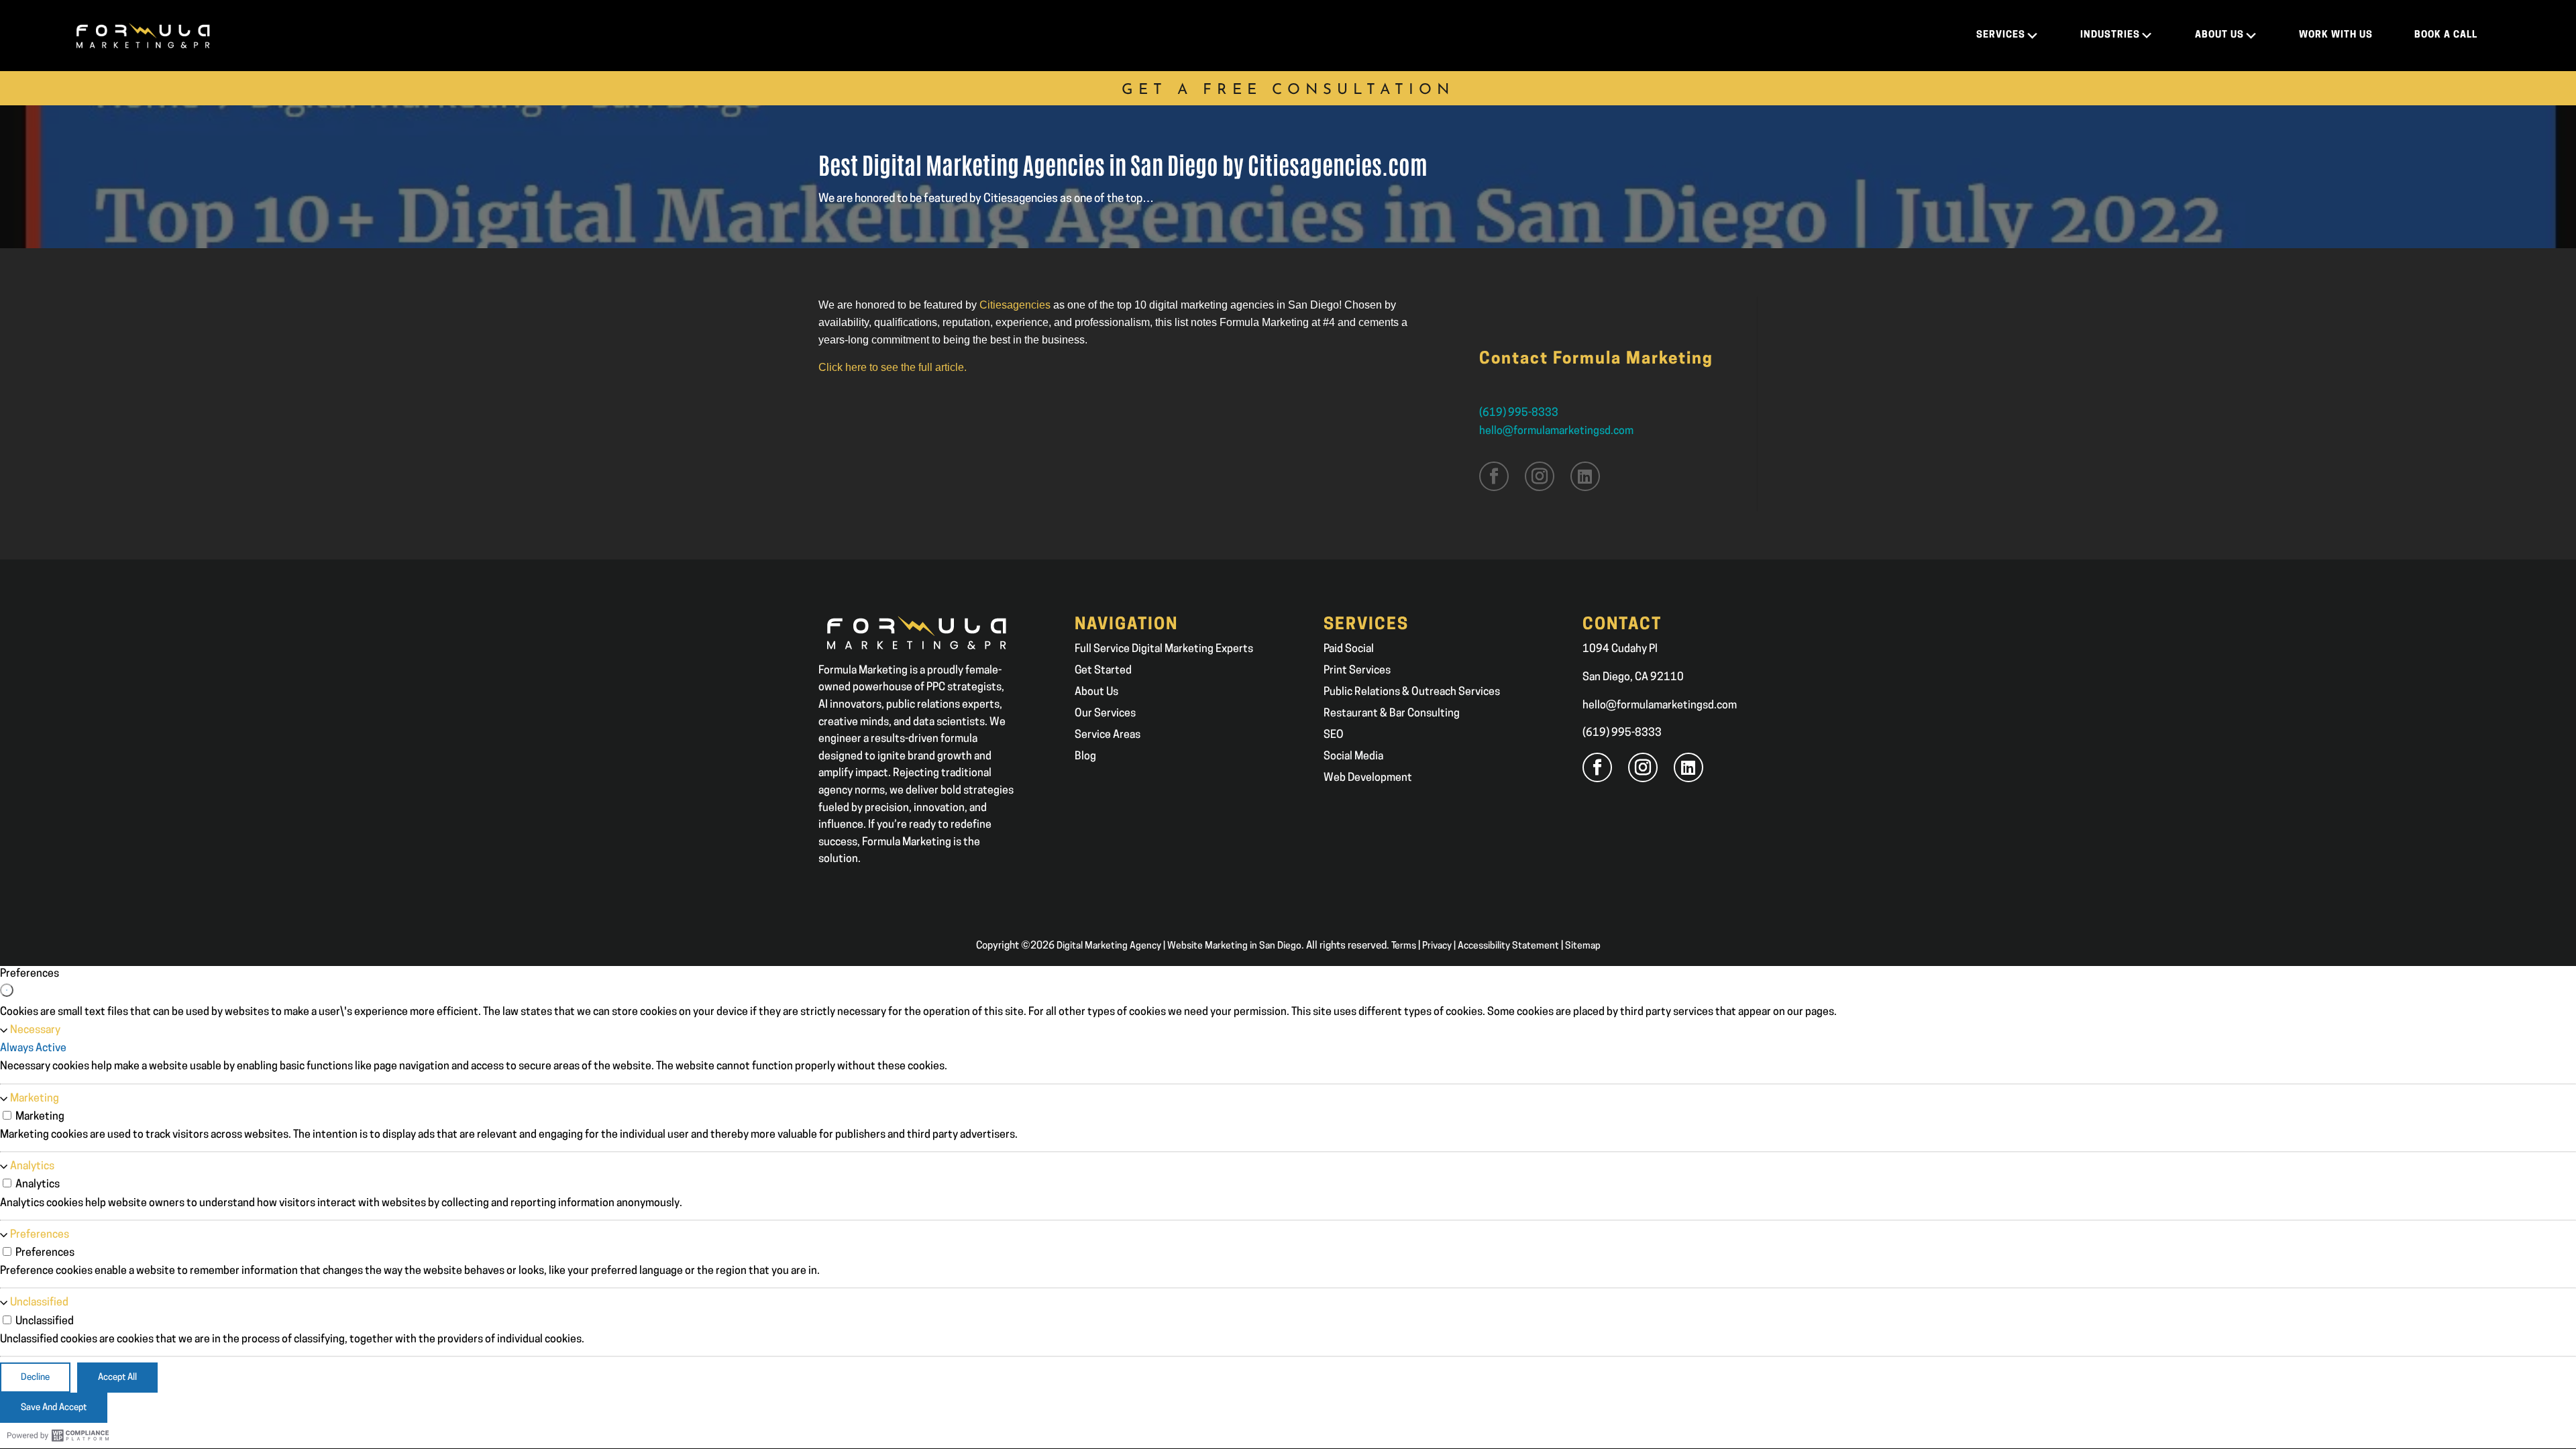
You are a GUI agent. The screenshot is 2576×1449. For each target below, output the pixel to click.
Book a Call (2446, 35)
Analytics (32, 1167)
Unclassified (39, 1303)
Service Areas (1108, 735)
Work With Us (2336, 35)
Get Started (1103, 671)
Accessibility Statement (1508, 946)
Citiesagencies (1015, 305)
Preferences (40, 1235)
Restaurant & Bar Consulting (1392, 714)
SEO (1334, 735)
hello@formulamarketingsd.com (1556, 431)
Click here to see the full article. (893, 367)
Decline (35, 1378)
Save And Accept (54, 1408)
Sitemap (1583, 946)
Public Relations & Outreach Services (1412, 692)
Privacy (1437, 946)
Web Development (1368, 778)
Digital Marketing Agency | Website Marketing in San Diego (1179, 946)
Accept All (117, 1378)
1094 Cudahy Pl (1620, 649)
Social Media (1353, 757)
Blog (1085, 757)
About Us (1096, 692)
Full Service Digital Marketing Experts (1164, 649)
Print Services (1357, 671)
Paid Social (1349, 649)
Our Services (1105, 714)
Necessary (35, 1030)
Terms (1404, 946)
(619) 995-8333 (1519, 413)
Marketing (35, 1099)
